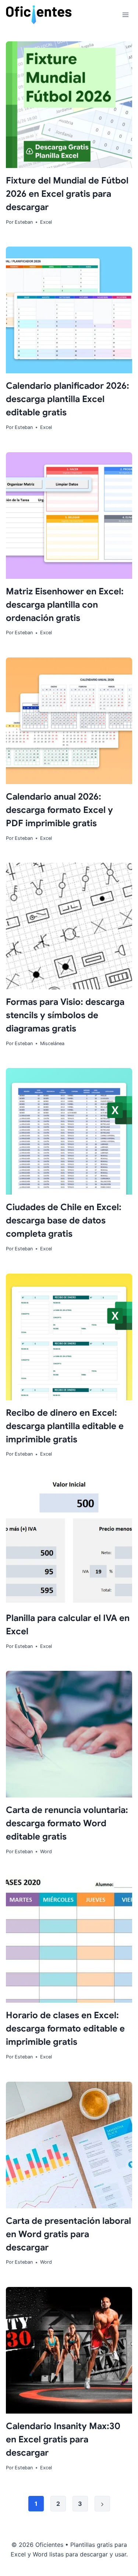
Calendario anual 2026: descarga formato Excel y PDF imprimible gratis (59, 810)
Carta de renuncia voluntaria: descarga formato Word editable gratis (67, 1823)
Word (46, 1852)
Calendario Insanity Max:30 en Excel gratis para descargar (63, 2439)
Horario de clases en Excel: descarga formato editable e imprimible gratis (65, 2029)
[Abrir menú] (125, 15)
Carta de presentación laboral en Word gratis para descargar (68, 2234)
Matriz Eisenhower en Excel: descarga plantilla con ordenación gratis (65, 605)
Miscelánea (52, 1043)
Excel (46, 222)
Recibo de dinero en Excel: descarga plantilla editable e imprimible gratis (65, 1426)
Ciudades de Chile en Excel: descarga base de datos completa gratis (64, 1220)
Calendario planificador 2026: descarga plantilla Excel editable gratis (68, 399)
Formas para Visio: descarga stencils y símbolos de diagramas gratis (65, 1015)
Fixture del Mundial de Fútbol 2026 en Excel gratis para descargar (67, 194)
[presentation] (69, 105)
